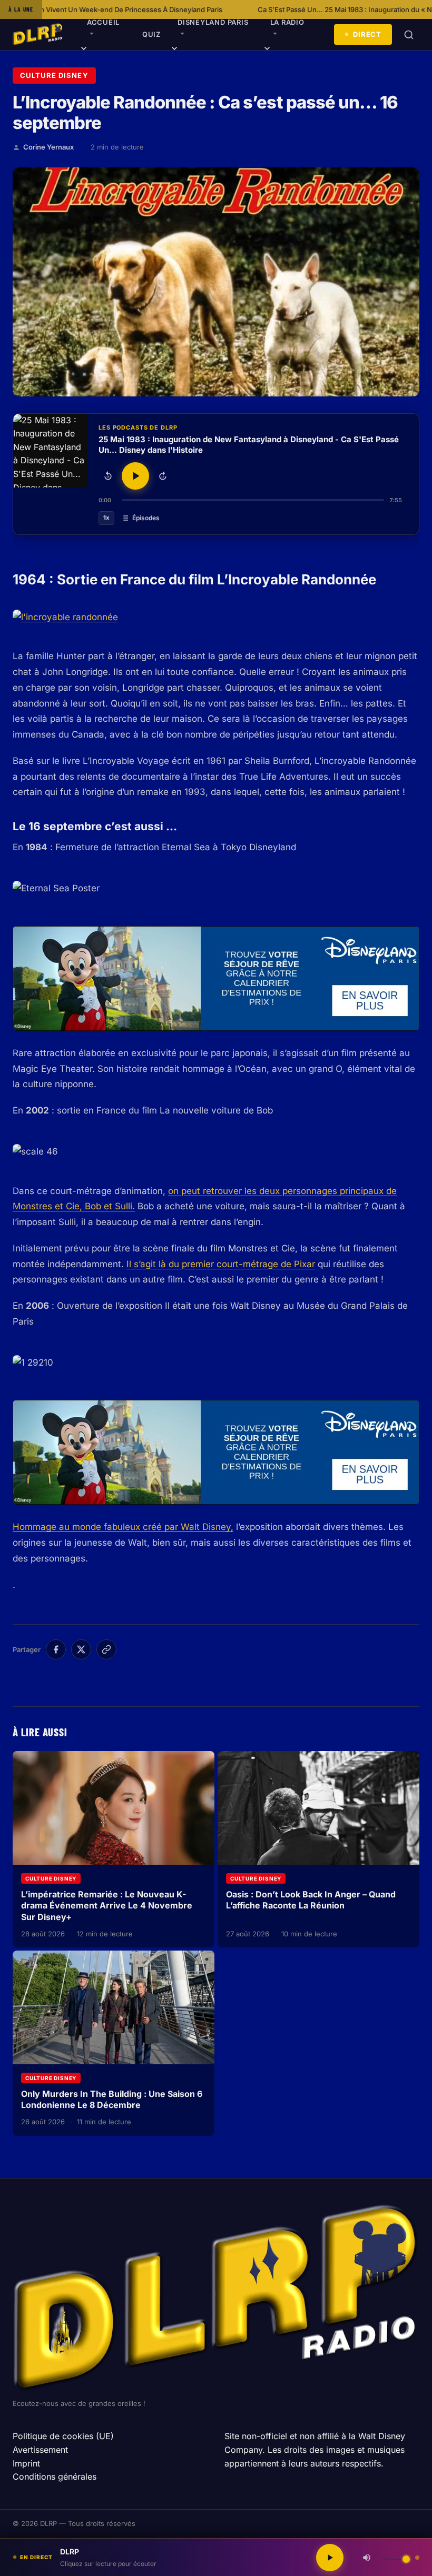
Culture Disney (54, 75)
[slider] (253, 500)
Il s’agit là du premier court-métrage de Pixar (221, 1264)
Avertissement (40, 2450)
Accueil (103, 22)
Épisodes (146, 518)
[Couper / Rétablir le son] (367, 2558)
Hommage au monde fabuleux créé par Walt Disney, (123, 1527)
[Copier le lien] (106, 1649)
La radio (287, 22)
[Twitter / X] (81, 1649)
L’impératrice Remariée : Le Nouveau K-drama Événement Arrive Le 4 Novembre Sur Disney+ (107, 1906)
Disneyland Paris (213, 22)
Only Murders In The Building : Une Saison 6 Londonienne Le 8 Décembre (112, 2100)
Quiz (151, 34)
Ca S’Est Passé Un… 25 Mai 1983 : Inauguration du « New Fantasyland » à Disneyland (269, 9)
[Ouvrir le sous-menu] (84, 50)
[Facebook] (56, 1649)
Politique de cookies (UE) (63, 2436)
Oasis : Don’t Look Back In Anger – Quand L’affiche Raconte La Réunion (311, 1900)
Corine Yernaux (48, 147)
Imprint (26, 2463)
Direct (367, 34)
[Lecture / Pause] (135, 476)
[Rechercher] (409, 35)
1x (106, 518)
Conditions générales (55, 2476)
